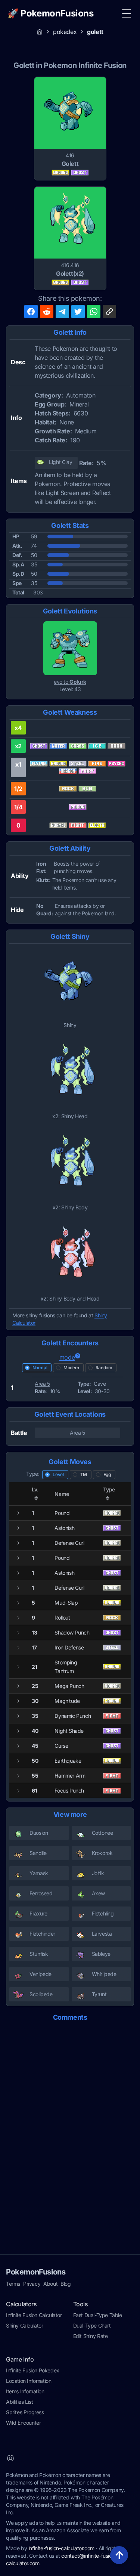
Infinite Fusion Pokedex (33, 2370)
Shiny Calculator (25, 2325)
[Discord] (10, 2458)
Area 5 (42, 1384)
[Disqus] (70, 2122)
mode (67, 1357)
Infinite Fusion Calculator (34, 2315)
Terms (13, 2284)
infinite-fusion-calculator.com (61, 2548)
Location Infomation (29, 2381)
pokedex (65, 32)
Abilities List (19, 2402)
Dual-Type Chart (92, 2325)
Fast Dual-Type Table (98, 2315)
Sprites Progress (25, 2412)
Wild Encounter (23, 2423)
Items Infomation (25, 2391)
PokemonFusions (36, 2272)
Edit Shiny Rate (91, 2336)
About (50, 2284)
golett (95, 32)
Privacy (32, 2284)
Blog (66, 2284)
